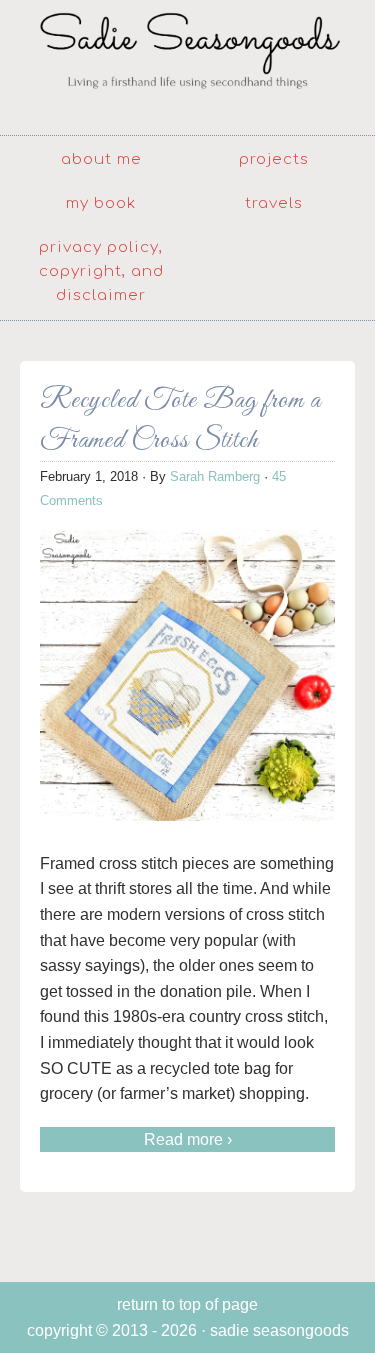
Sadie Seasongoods (187, 65)
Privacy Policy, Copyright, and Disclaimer (101, 271)
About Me (101, 159)
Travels (274, 203)
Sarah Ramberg (215, 476)
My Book (101, 203)
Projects (274, 159)
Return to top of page (187, 1304)
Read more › (188, 1139)
